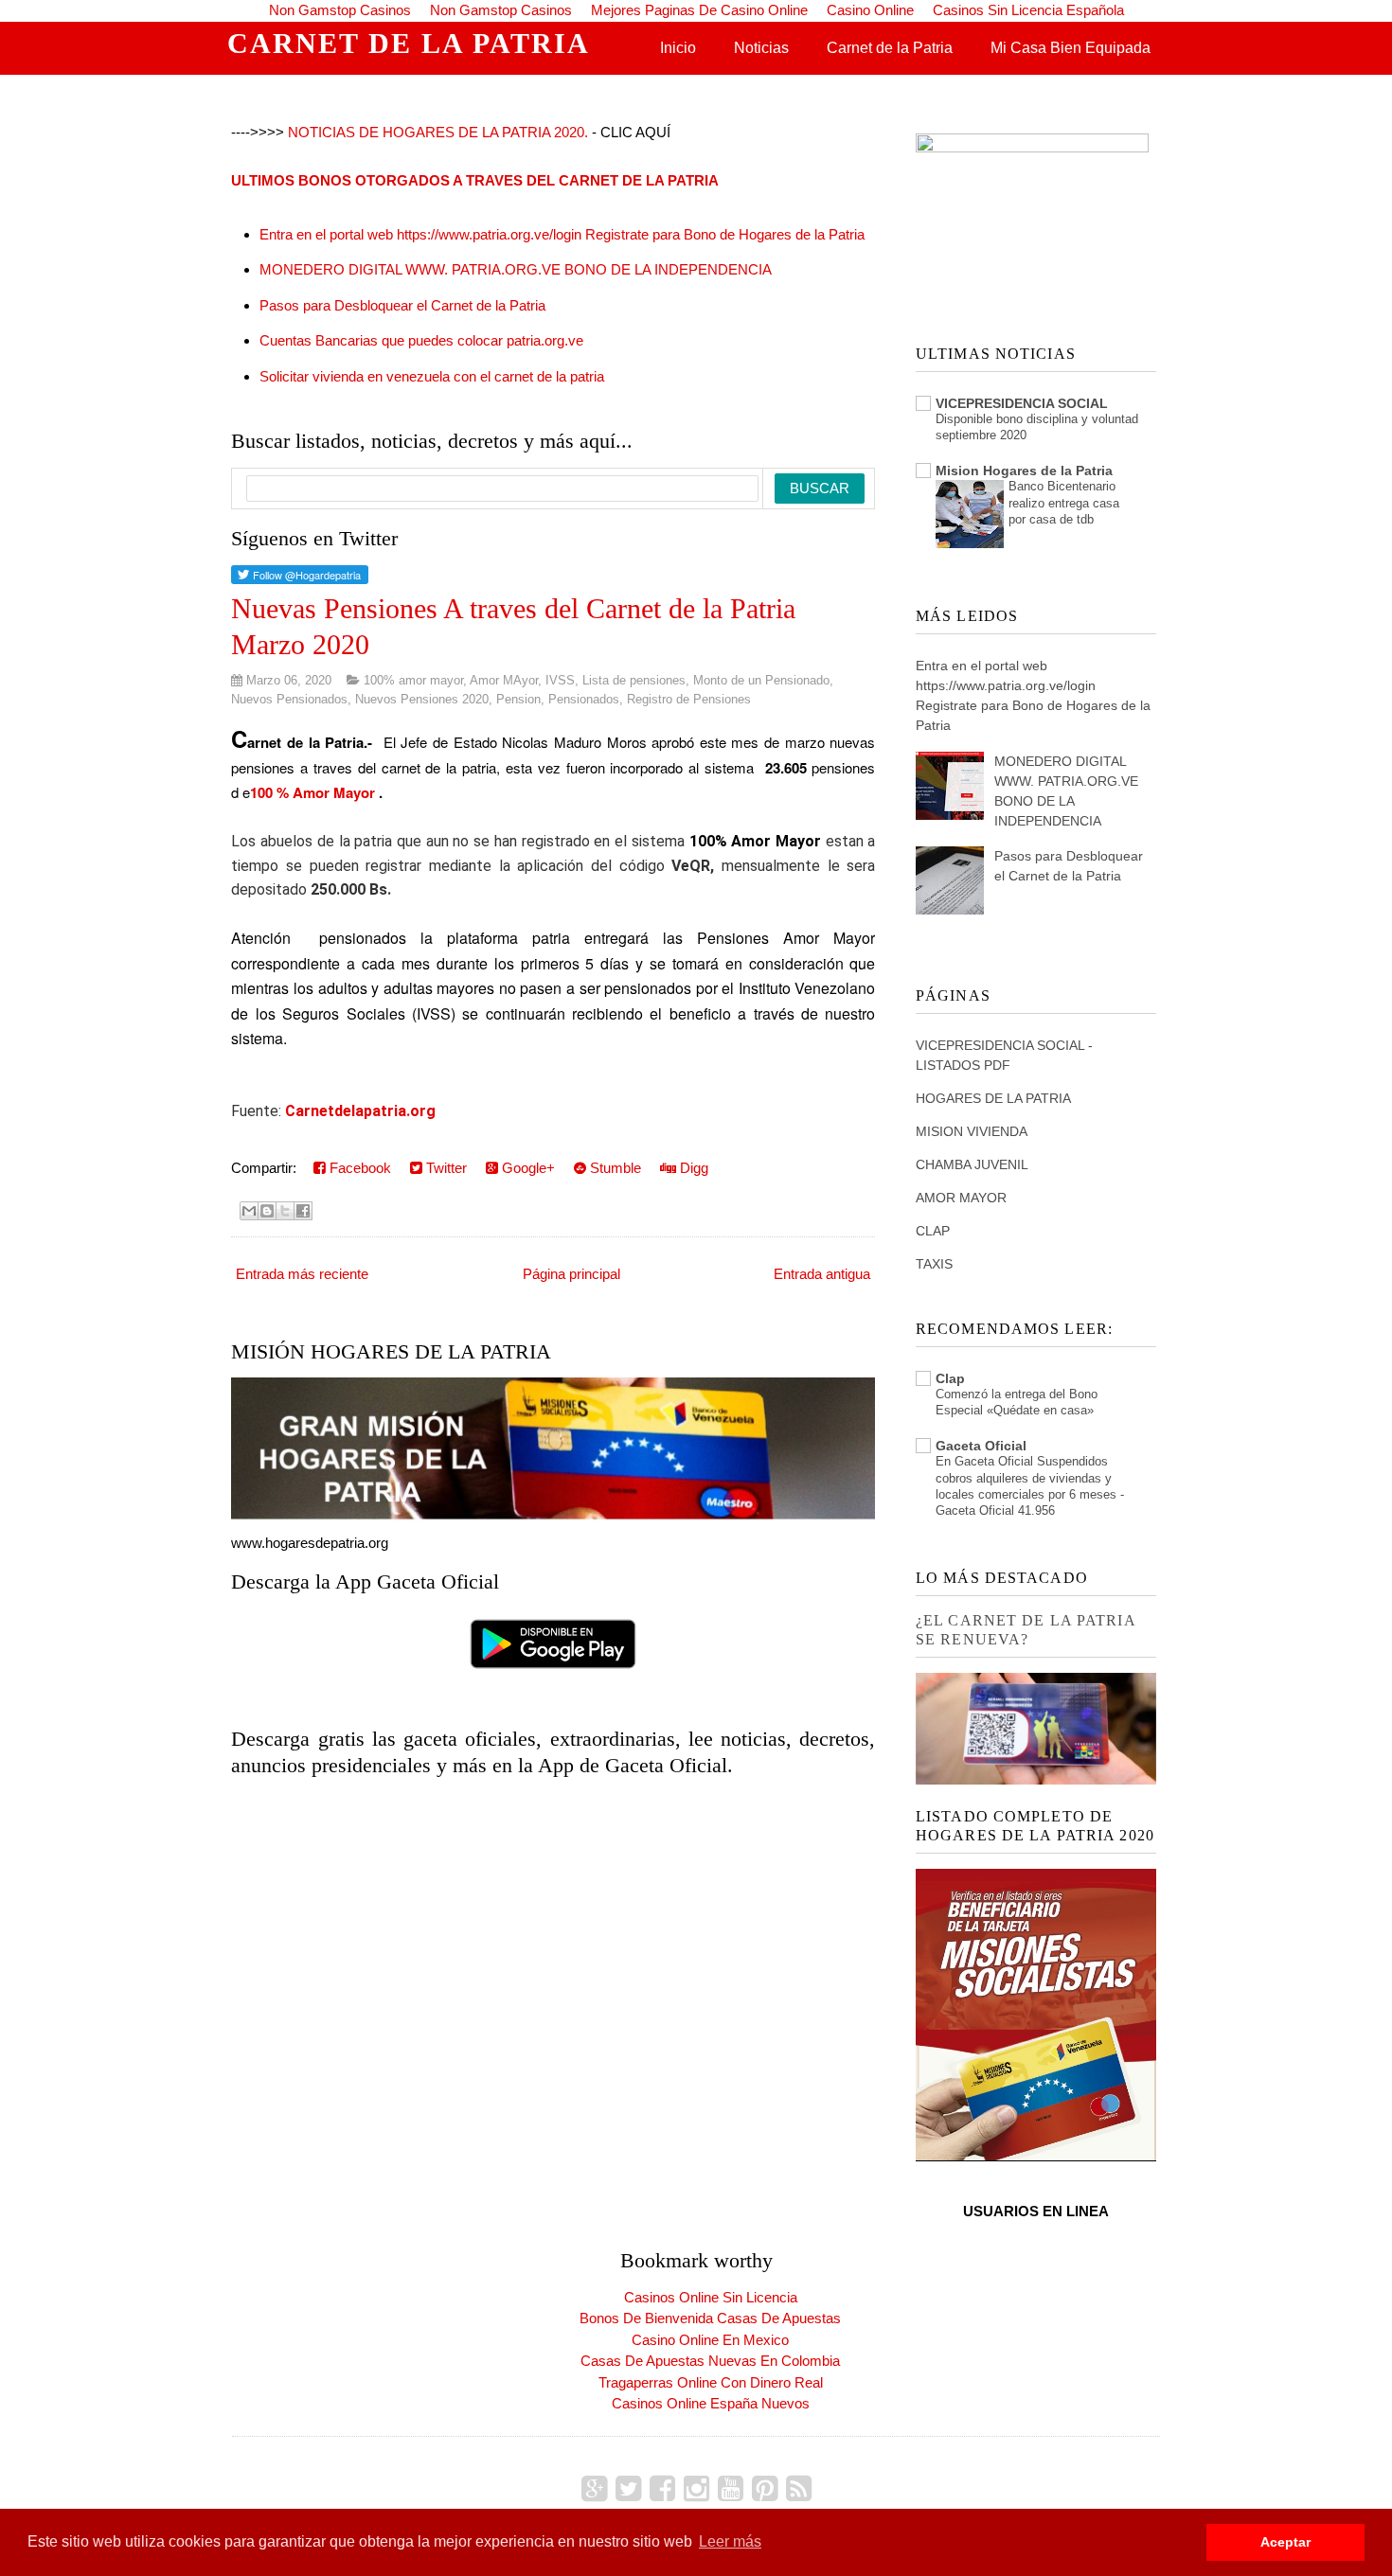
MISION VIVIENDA (972, 1131)
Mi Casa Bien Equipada (1071, 48)
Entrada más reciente (302, 1274)
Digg (692, 1168)
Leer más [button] (730, 2541)
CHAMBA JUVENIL (972, 1164)
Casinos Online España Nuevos (711, 2403)
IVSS (560, 680)
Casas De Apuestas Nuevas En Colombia (710, 2361)
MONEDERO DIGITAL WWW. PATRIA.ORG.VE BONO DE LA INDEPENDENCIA (516, 269)
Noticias (761, 48)
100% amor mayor (413, 680)
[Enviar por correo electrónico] (249, 1211)
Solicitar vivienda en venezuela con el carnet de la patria (432, 376)
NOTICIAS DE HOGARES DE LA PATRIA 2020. (438, 132)
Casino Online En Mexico (710, 2340)
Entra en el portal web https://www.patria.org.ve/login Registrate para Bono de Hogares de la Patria (562, 234)
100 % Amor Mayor (312, 792)
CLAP (933, 1231)
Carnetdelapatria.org (360, 1111)
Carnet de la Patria (890, 48)
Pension (518, 699)
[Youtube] (731, 2489)
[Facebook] (662, 2489)
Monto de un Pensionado (761, 680)
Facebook (358, 1168)
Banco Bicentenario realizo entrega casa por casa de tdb (1064, 503)
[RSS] (799, 2489)
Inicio (678, 48)
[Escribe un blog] (267, 1211)
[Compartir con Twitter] (285, 1211)
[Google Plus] (594, 2489)
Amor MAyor (504, 680)
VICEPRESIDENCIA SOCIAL (1022, 403)
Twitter (445, 1168)
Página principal (571, 1274)
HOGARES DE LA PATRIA (993, 1098)
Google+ (526, 1168)
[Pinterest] (765, 2489)
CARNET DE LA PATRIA (409, 43)
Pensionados (584, 699)
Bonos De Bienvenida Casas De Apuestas (710, 2318)
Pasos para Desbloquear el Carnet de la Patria (402, 305)
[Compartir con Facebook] (303, 1211)
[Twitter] (628, 2489)
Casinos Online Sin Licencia (711, 2297)
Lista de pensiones (634, 680)
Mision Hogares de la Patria (1024, 471)
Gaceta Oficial (981, 1446)
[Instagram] (696, 2489)
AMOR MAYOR (961, 1198)
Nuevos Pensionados (289, 699)
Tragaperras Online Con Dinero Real (711, 2382)
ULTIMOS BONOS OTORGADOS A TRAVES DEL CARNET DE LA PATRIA (475, 180)
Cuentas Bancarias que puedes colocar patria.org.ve (421, 340)
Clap (950, 1378)
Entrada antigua (822, 1274)
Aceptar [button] (1285, 2542)
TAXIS (934, 1264)
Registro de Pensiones (689, 699)
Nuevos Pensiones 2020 (422, 699)
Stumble (614, 1168)
